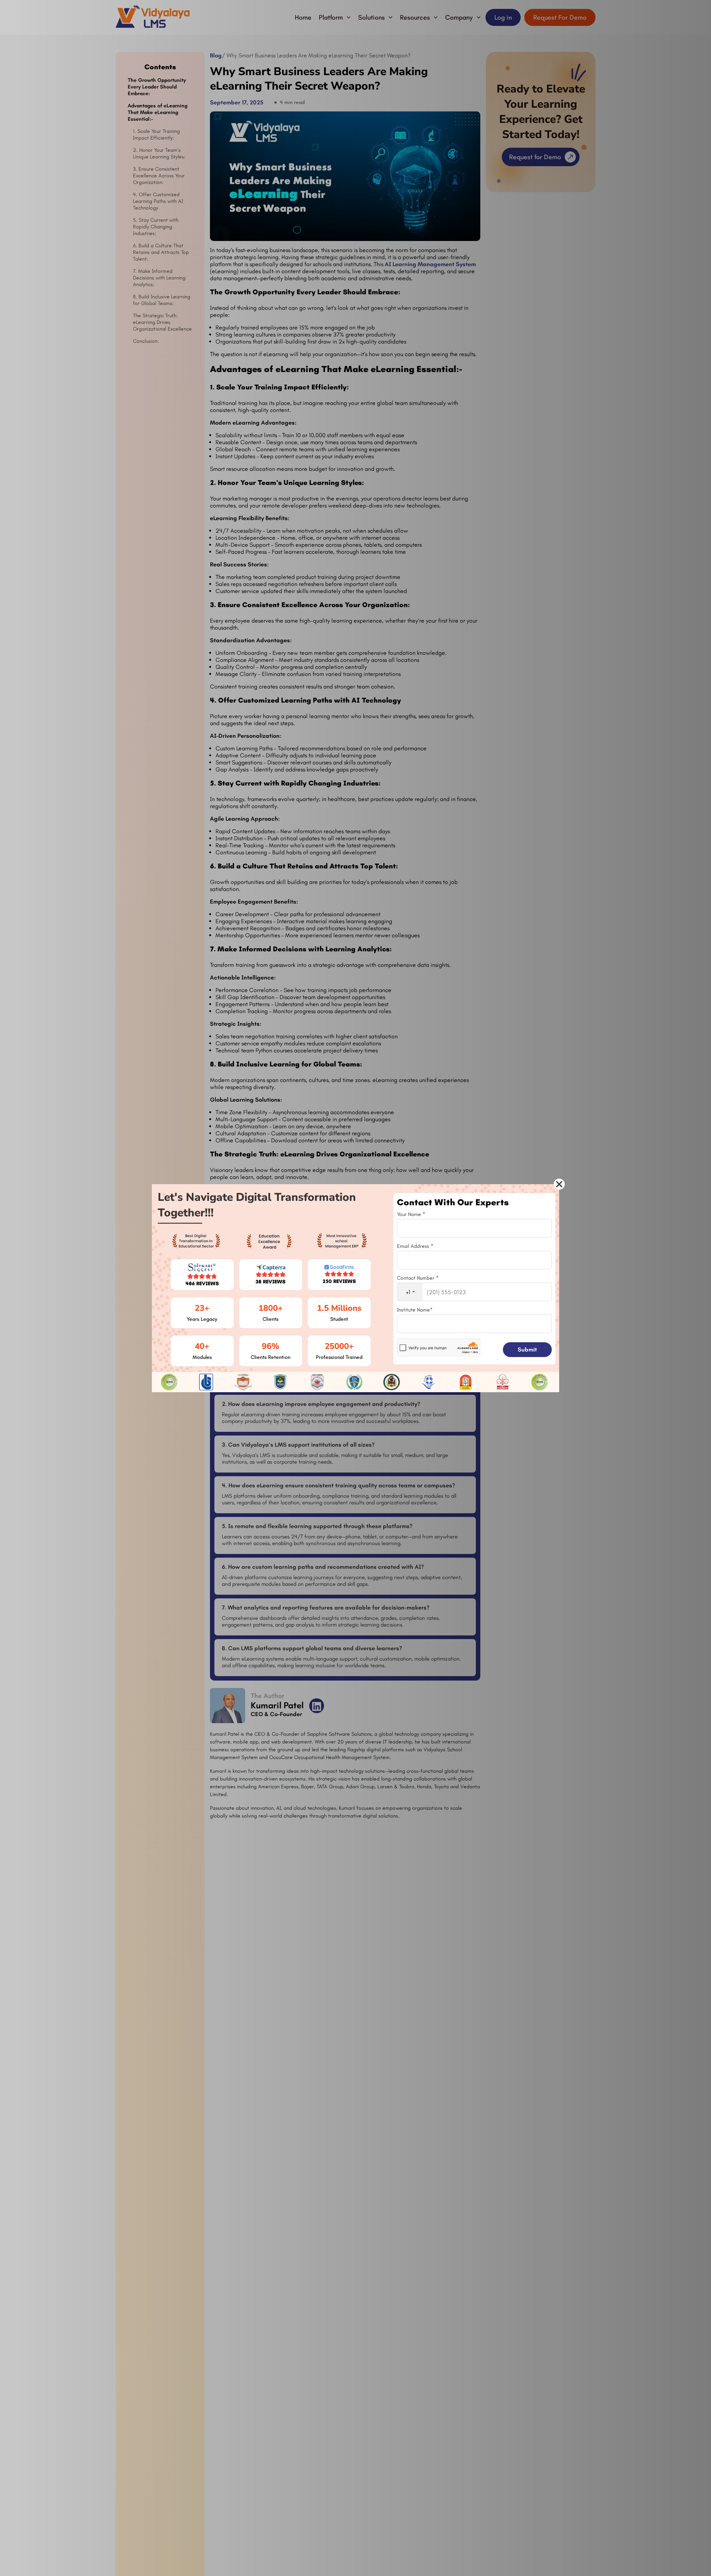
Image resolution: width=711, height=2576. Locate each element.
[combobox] (410, 1292)
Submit (527, 1349)
